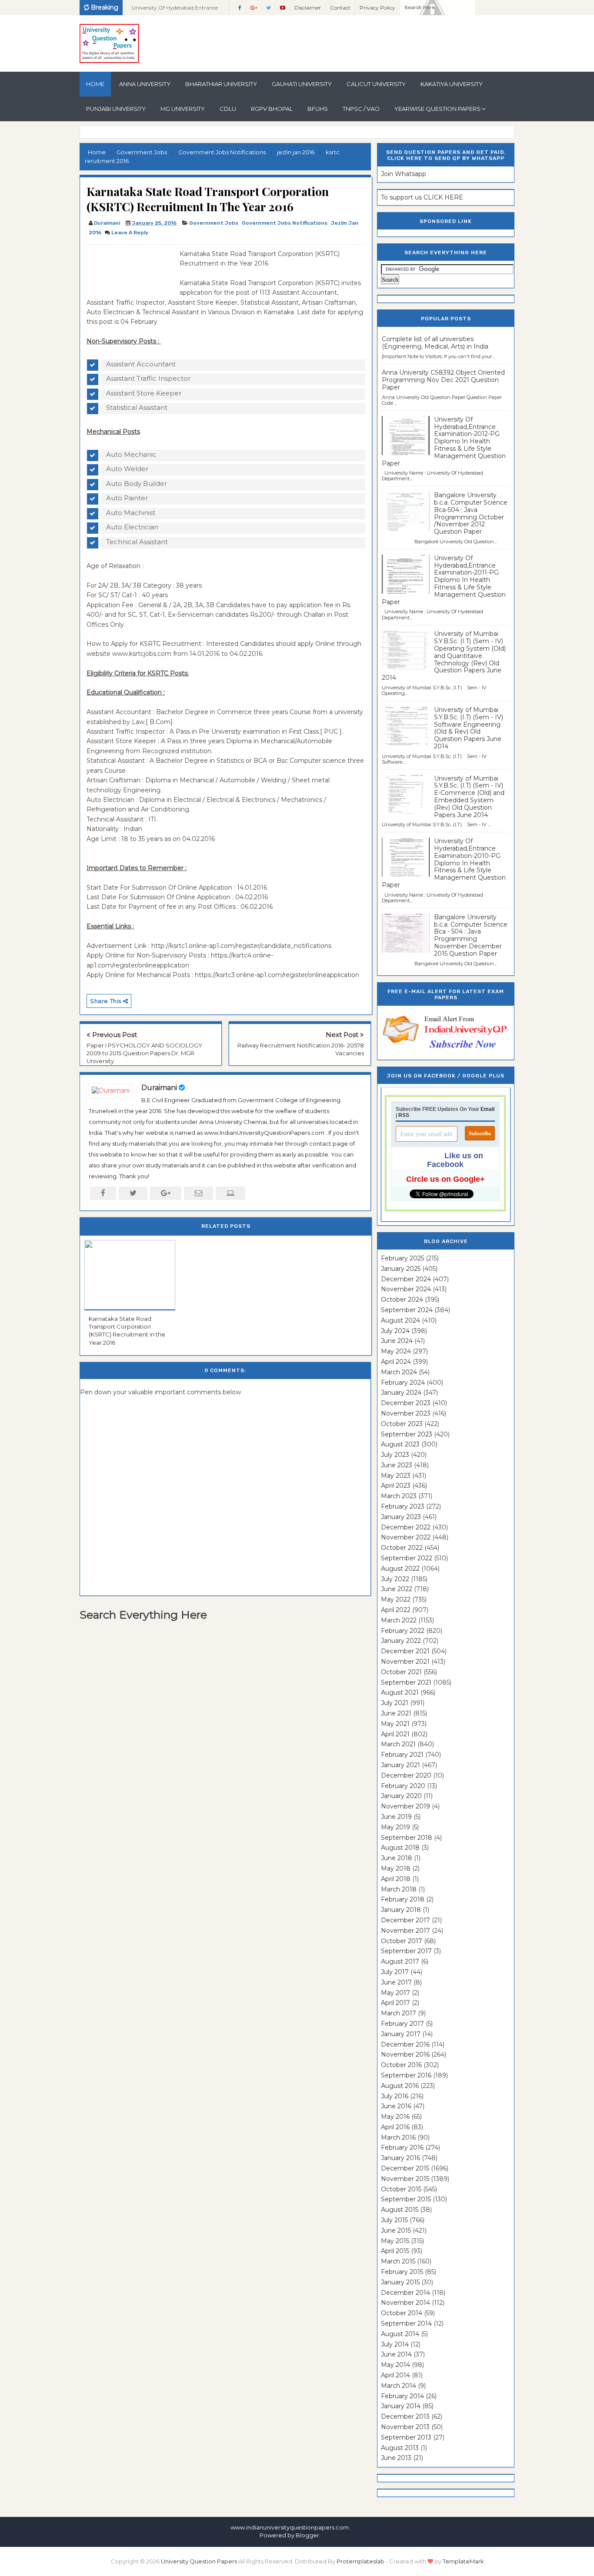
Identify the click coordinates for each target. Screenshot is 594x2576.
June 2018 (397, 1858)
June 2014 (396, 2354)
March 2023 (399, 1496)
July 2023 (395, 1455)
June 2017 (396, 1982)
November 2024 (406, 1289)
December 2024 (406, 1279)
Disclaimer (308, 8)
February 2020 (403, 1786)
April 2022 (396, 1610)
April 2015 (395, 2251)
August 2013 (400, 2448)
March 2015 (398, 2261)
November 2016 (405, 2054)
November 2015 (405, 2179)
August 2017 (400, 1961)
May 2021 (395, 1724)
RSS (404, 1115)
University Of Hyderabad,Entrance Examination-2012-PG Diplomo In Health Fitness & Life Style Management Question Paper (444, 441)
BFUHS (318, 109)
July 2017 (395, 1972)
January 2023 (401, 1517)
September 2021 (406, 1682)
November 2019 (405, 1806)
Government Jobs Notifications (285, 223)
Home (95, 84)
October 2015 (401, 2189)
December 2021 (405, 1651)
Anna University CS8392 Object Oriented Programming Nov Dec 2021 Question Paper (443, 380)
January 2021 (400, 1765)
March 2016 (398, 2137)
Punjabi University (116, 109)
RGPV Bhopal (272, 109)
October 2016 (401, 2065)
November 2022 (406, 1537)
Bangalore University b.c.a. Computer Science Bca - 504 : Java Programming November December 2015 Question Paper (471, 935)
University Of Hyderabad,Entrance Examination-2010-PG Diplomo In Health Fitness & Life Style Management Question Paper (444, 863)
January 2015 (400, 2282)
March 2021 (398, 1744)
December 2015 (405, 2168)
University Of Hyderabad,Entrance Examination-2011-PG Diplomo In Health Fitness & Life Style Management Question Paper (444, 580)
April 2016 (395, 2127)
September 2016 (406, 2075)
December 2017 (405, 1920)
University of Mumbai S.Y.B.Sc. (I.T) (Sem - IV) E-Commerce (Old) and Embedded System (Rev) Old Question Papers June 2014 (469, 797)
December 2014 (405, 2293)
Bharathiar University (221, 84)
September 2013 (406, 2437)
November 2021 (405, 1662)
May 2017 (395, 1993)
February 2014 (402, 2396)
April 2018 (396, 1879)
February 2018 (403, 1899)
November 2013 (405, 2427)
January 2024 (401, 1393)
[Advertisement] (130, 269)
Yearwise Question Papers (437, 109)
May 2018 (396, 1868)
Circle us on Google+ (445, 1179)
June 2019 (396, 1817)
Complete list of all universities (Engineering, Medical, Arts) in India (435, 343)
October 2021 (401, 1672)
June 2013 (396, 2458)
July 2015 (394, 2220)
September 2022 (407, 1558)
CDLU (228, 109)
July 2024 (395, 1331)
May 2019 (395, 1827)
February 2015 (402, 2272)
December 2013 (405, 2416)
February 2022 (403, 1631)
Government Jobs (214, 223)
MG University (183, 109)
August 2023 (400, 1444)
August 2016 (400, 2086)
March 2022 (399, 1620)
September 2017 (406, 1951)
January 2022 (401, 1641)
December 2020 (406, 1775)
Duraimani (159, 1088)
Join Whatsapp (404, 174)
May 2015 (395, 2241)
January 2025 (401, 1269)
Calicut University (376, 84)
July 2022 (395, 1579)
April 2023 (396, 1486)
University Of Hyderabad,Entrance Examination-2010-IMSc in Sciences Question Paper (176, 10)
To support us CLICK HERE (422, 197)
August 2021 (400, 1692)
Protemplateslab (360, 2561)
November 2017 (405, 1931)
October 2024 (402, 1300)
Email (487, 1109)
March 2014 (399, 2386)
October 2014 (402, 2313)
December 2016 (405, 2044)
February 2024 (403, 1383)
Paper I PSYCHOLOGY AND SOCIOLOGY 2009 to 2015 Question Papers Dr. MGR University (144, 1053)
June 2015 (396, 2230)
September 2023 (407, 1434)
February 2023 (403, 1506)
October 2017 (402, 1941)
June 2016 (396, 2106)
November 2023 (406, 1413)
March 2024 (399, 1372)
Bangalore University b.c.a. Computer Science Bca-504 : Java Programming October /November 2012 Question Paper (471, 513)
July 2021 (395, 1703)
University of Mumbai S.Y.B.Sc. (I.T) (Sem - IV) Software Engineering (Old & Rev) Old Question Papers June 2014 (469, 728)
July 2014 (395, 2344)
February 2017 (402, 2024)
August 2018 (400, 1848)
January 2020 (401, 1796)
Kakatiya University (452, 84)
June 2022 (397, 1589)
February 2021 (402, 1755)
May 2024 (396, 1351)
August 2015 (400, 2210)
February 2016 (402, 2147)
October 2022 (402, 1548)
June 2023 (397, 1465)
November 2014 (405, 2303)
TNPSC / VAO (361, 109)
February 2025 (402, 1258)
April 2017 (395, 2003)
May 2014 (395, 2365)
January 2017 (401, 2034)
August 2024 (400, 1320)
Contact (340, 8)
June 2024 (397, 1341)
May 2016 (395, 2117)
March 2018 (399, 1889)
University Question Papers (199, 2561)
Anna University (145, 84)
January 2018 (401, 1910)
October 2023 (402, 1424)
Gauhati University (302, 84)
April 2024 (396, 1362)
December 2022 (406, 1527)
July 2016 (395, 2096)
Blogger (307, 2535)
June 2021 (396, 1713)
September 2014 (406, 2323)
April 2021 (395, 1734)
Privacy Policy (377, 8)
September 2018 (407, 1838)
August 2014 (400, 2334)
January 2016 (400, 2158)
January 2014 (401, 2406)
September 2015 (406, 2199)
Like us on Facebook (455, 1160)
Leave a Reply (130, 233)
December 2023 (406, 1403)
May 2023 (396, 1476)
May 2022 (396, 1599)
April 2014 (395, 2375)
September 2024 (407, 1310)
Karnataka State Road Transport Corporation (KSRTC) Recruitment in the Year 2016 (127, 1331)
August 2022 (400, 1569)
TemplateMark (463, 2561)
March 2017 (399, 2013)
